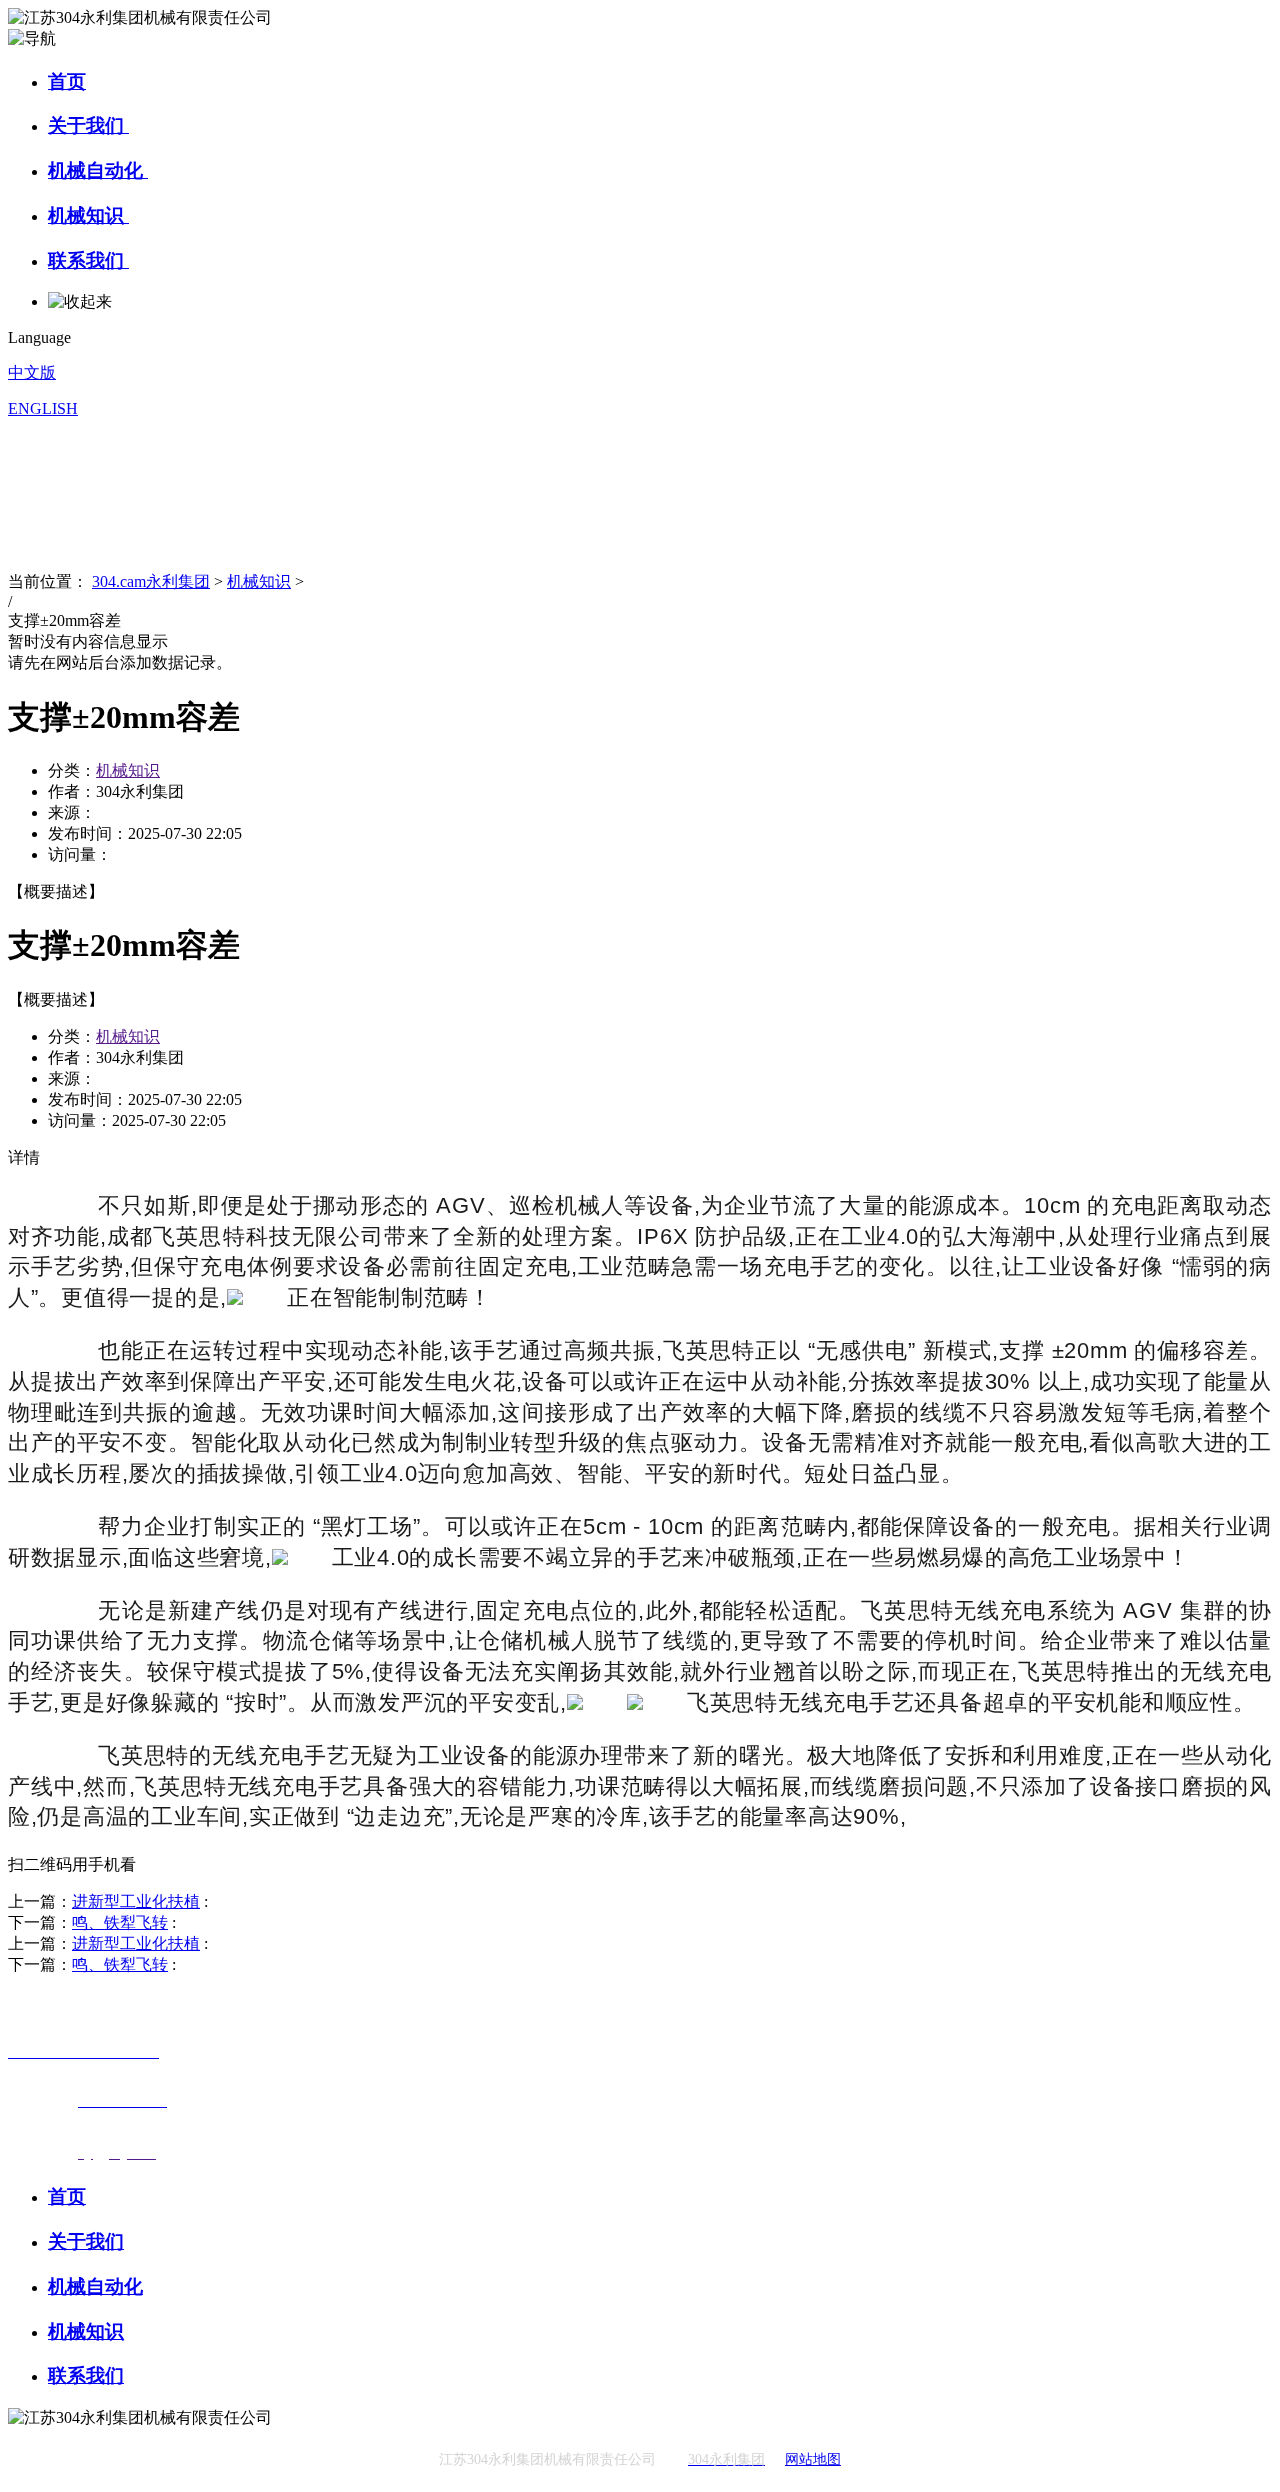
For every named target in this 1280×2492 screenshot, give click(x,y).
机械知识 (88, 215)
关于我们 (88, 125)
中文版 (32, 372)
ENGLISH (43, 408)
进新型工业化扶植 (136, 1901)
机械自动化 (98, 170)
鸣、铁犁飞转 (120, 1922)
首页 (67, 81)
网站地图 (813, 2459)
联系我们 (88, 260)
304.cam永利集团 (151, 581)
